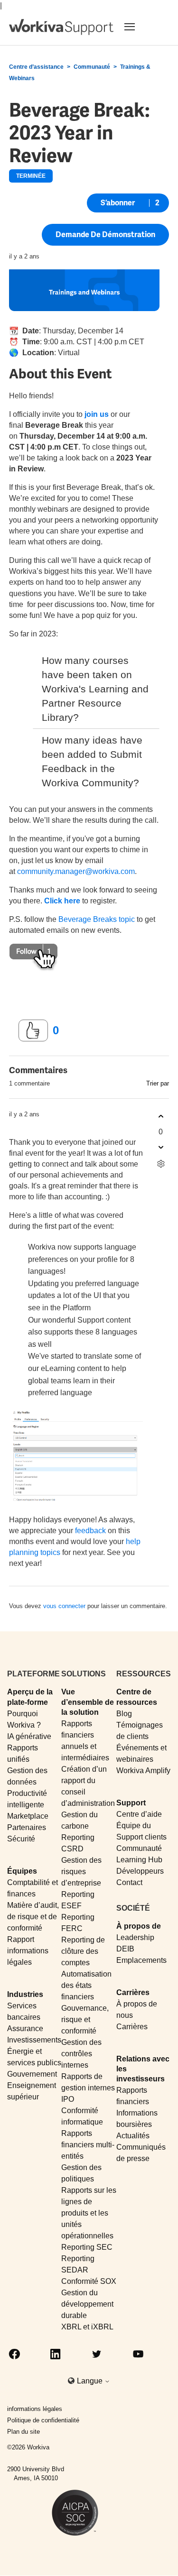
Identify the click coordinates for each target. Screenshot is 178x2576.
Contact (129, 1882)
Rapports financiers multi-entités (88, 2145)
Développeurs (140, 1871)
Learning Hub (139, 1860)
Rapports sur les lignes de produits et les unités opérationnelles (89, 2213)
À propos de (139, 1926)
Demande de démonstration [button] (105, 235)
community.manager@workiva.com (76, 871)
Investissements (34, 2040)
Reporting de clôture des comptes (83, 1951)
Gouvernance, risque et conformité (85, 2019)
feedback (90, 1531)
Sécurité (21, 1839)
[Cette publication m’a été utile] (33, 1030)
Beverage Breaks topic (97, 919)
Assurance (25, 2029)
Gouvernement (32, 2074)
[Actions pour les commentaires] (161, 1164)
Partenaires (27, 1827)
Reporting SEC (87, 2247)
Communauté (92, 67)
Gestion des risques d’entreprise (81, 1872)
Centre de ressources (137, 1697)
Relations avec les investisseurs (143, 2069)
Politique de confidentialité (43, 2420)
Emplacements (141, 1960)
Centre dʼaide (139, 1814)
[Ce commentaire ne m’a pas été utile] (161, 1147)
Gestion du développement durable (87, 2304)
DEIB (125, 1949)
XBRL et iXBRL (87, 2327)
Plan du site (23, 2432)
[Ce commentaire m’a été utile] (161, 1117)
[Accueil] (61, 27)
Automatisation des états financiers (86, 1985)
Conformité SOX (89, 2281)
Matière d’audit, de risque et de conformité (33, 1917)
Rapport (21, 1939)
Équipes (22, 1871)
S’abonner (118, 203)
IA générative (29, 1736)
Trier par (158, 1083)
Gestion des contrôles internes (81, 2054)
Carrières (133, 1992)
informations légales (35, 2409)
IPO (68, 2099)
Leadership (135, 1937)
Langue (91, 2381)
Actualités (133, 2136)
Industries (25, 1994)
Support (131, 1803)
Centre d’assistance (36, 67)
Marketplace (28, 1816)
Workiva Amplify (143, 1771)
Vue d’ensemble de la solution (88, 1702)
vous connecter (64, 1606)
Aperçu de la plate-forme (30, 1697)
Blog (124, 1714)
